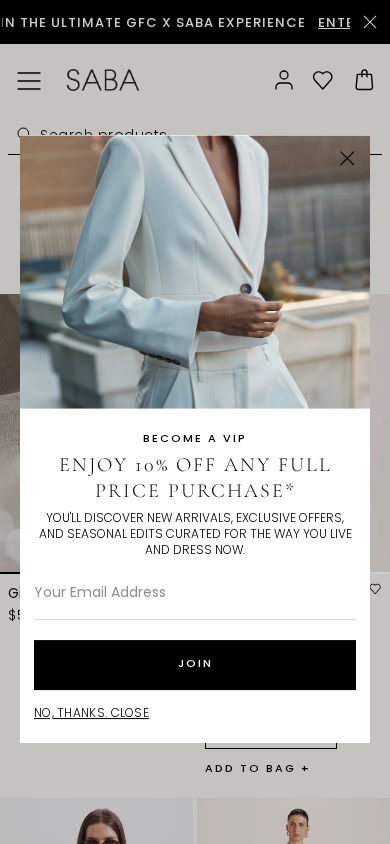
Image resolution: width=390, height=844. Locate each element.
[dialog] (195, 422)
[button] (347, 158)
